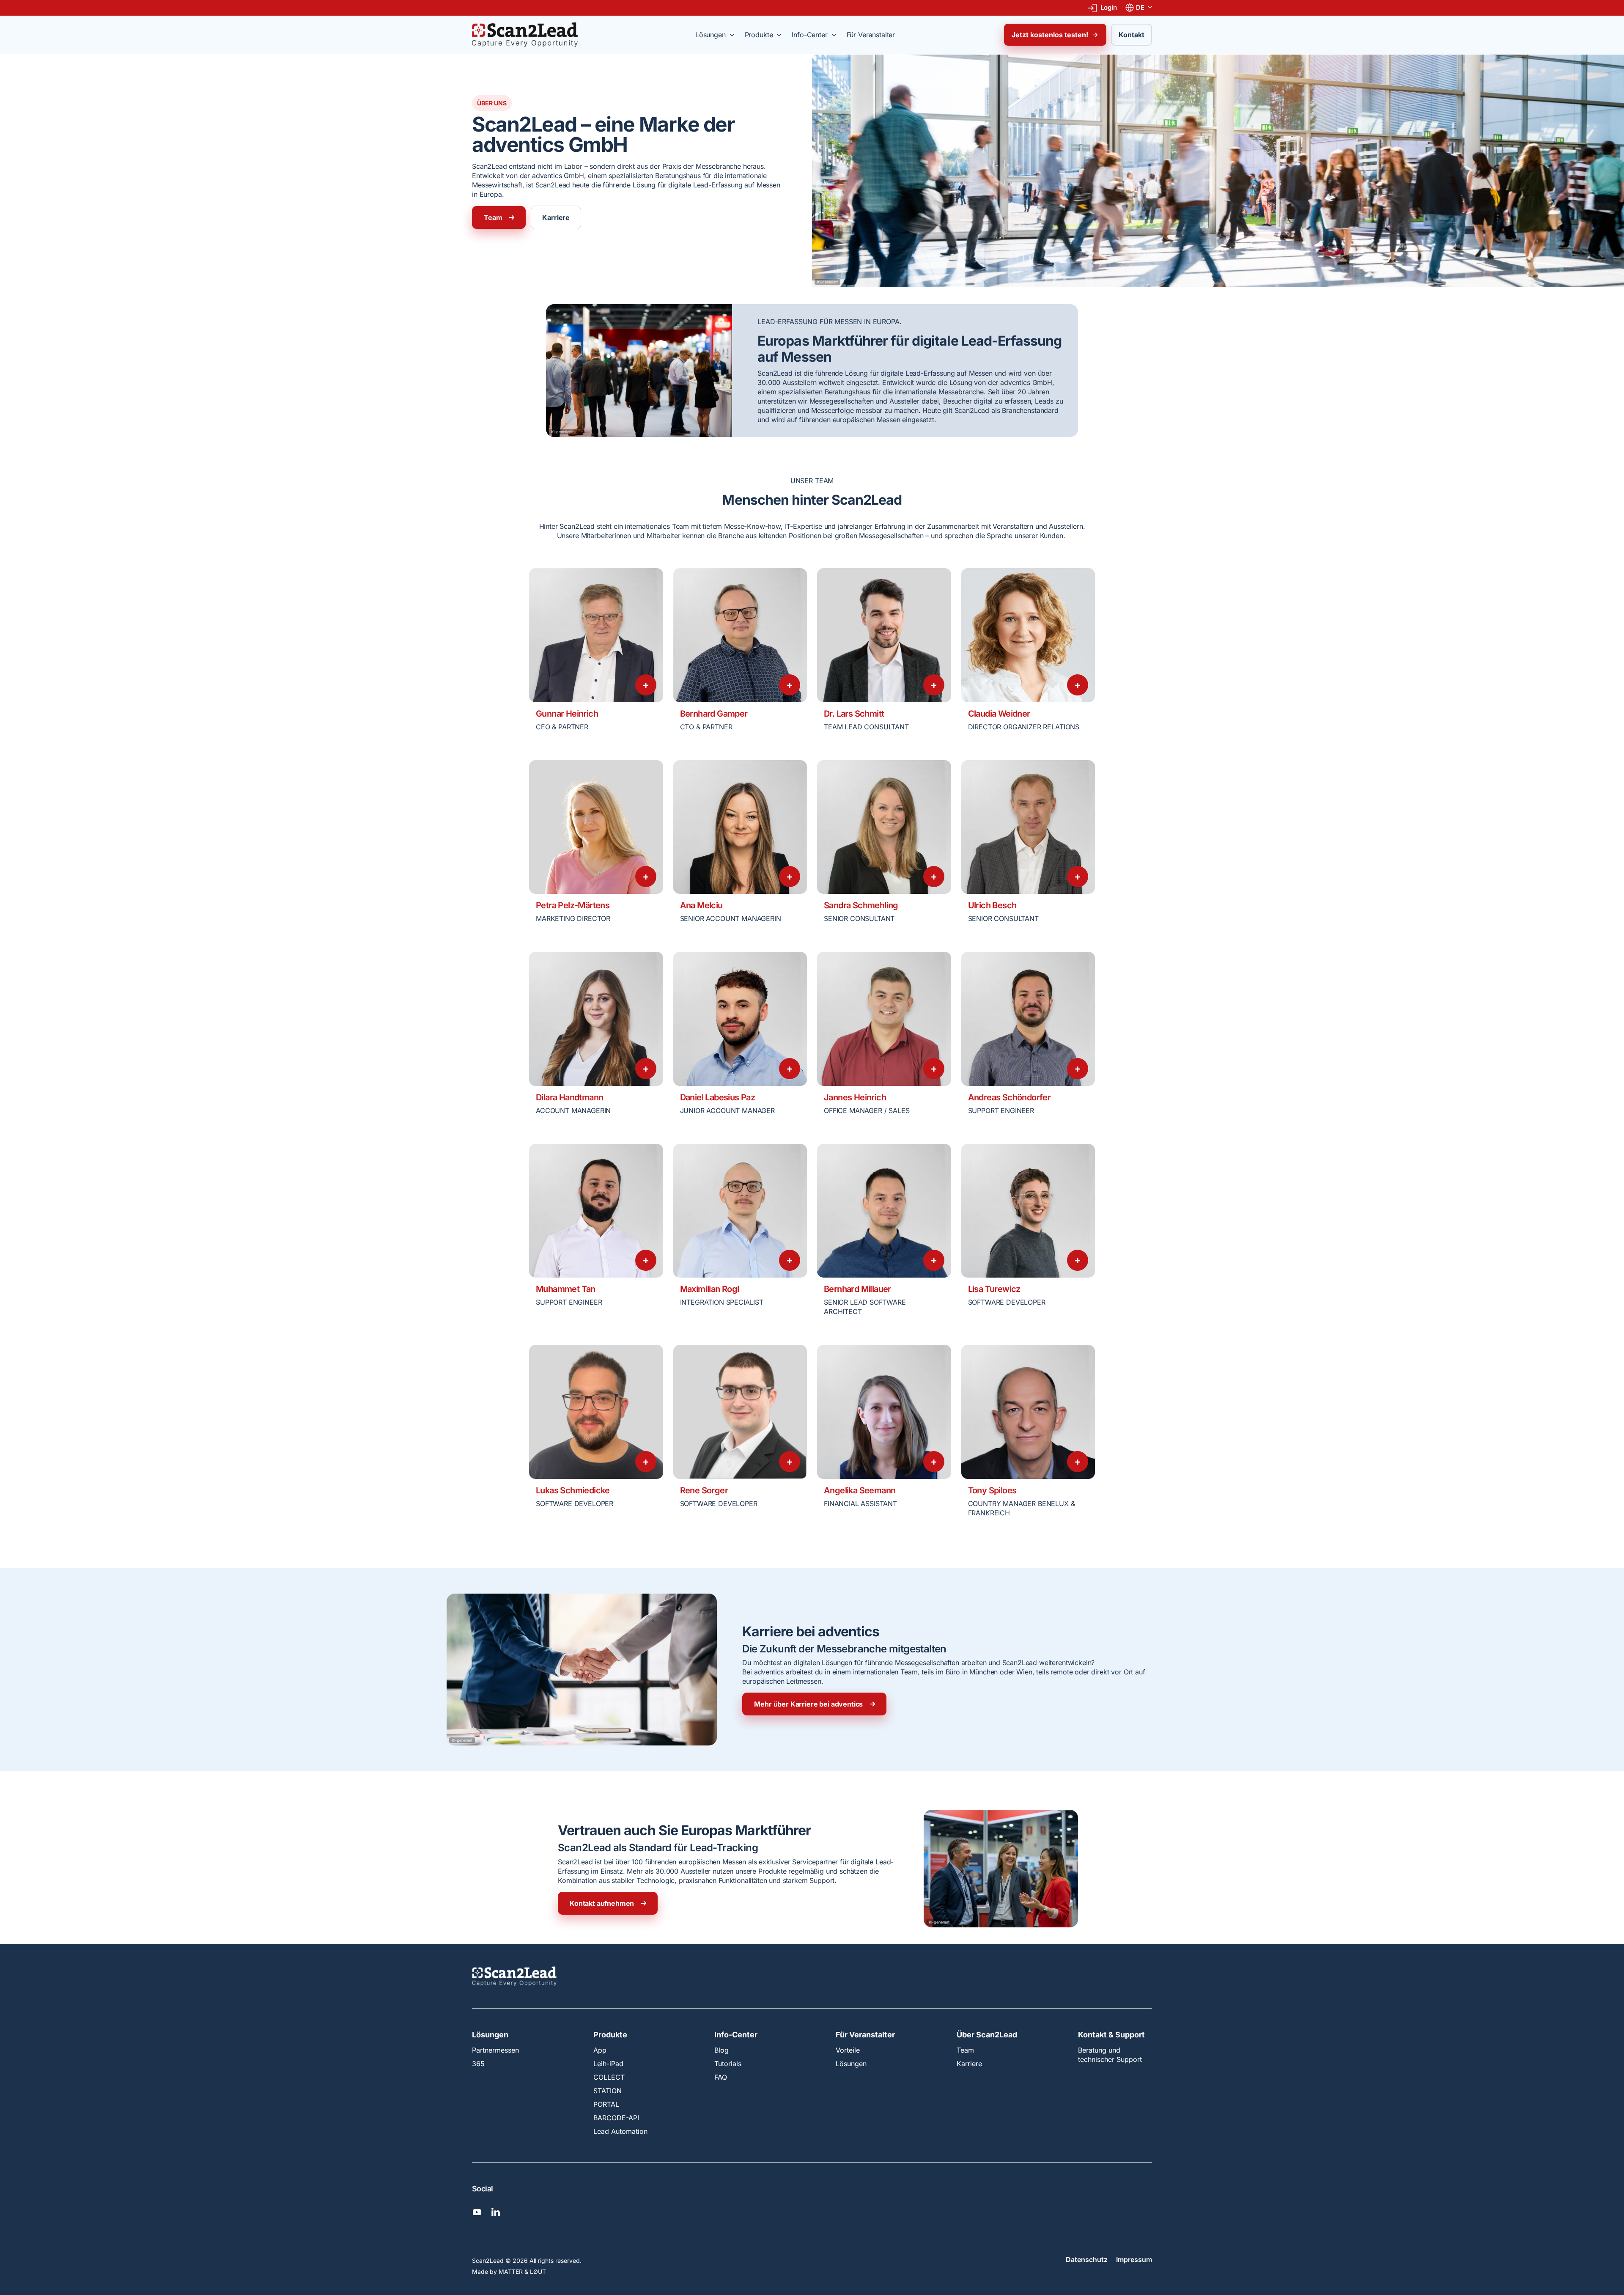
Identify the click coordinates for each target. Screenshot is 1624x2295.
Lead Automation (620, 2131)
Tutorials (728, 2064)
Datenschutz (1087, 2260)
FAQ (721, 2077)
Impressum (1134, 2260)
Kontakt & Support (1111, 2035)
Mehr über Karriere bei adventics (808, 1704)
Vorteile (848, 2050)
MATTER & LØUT (522, 2272)
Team (493, 217)
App (600, 2050)
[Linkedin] (496, 2212)
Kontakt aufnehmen (602, 1903)
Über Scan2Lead (987, 2035)
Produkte (610, 2035)
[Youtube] (477, 2212)
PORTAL (606, 2104)
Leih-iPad (608, 2064)
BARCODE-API (616, 2118)
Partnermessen (495, 2050)
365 (478, 2064)
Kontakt (1132, 35)
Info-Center (736, 2035)
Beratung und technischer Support (1110, 2055)
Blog (721, 2050)
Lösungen (490, 2035)
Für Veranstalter (865, 2035)
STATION (608, 2091)
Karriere (556, 217)
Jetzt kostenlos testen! (1050, 35)
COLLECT (609, 2077)
